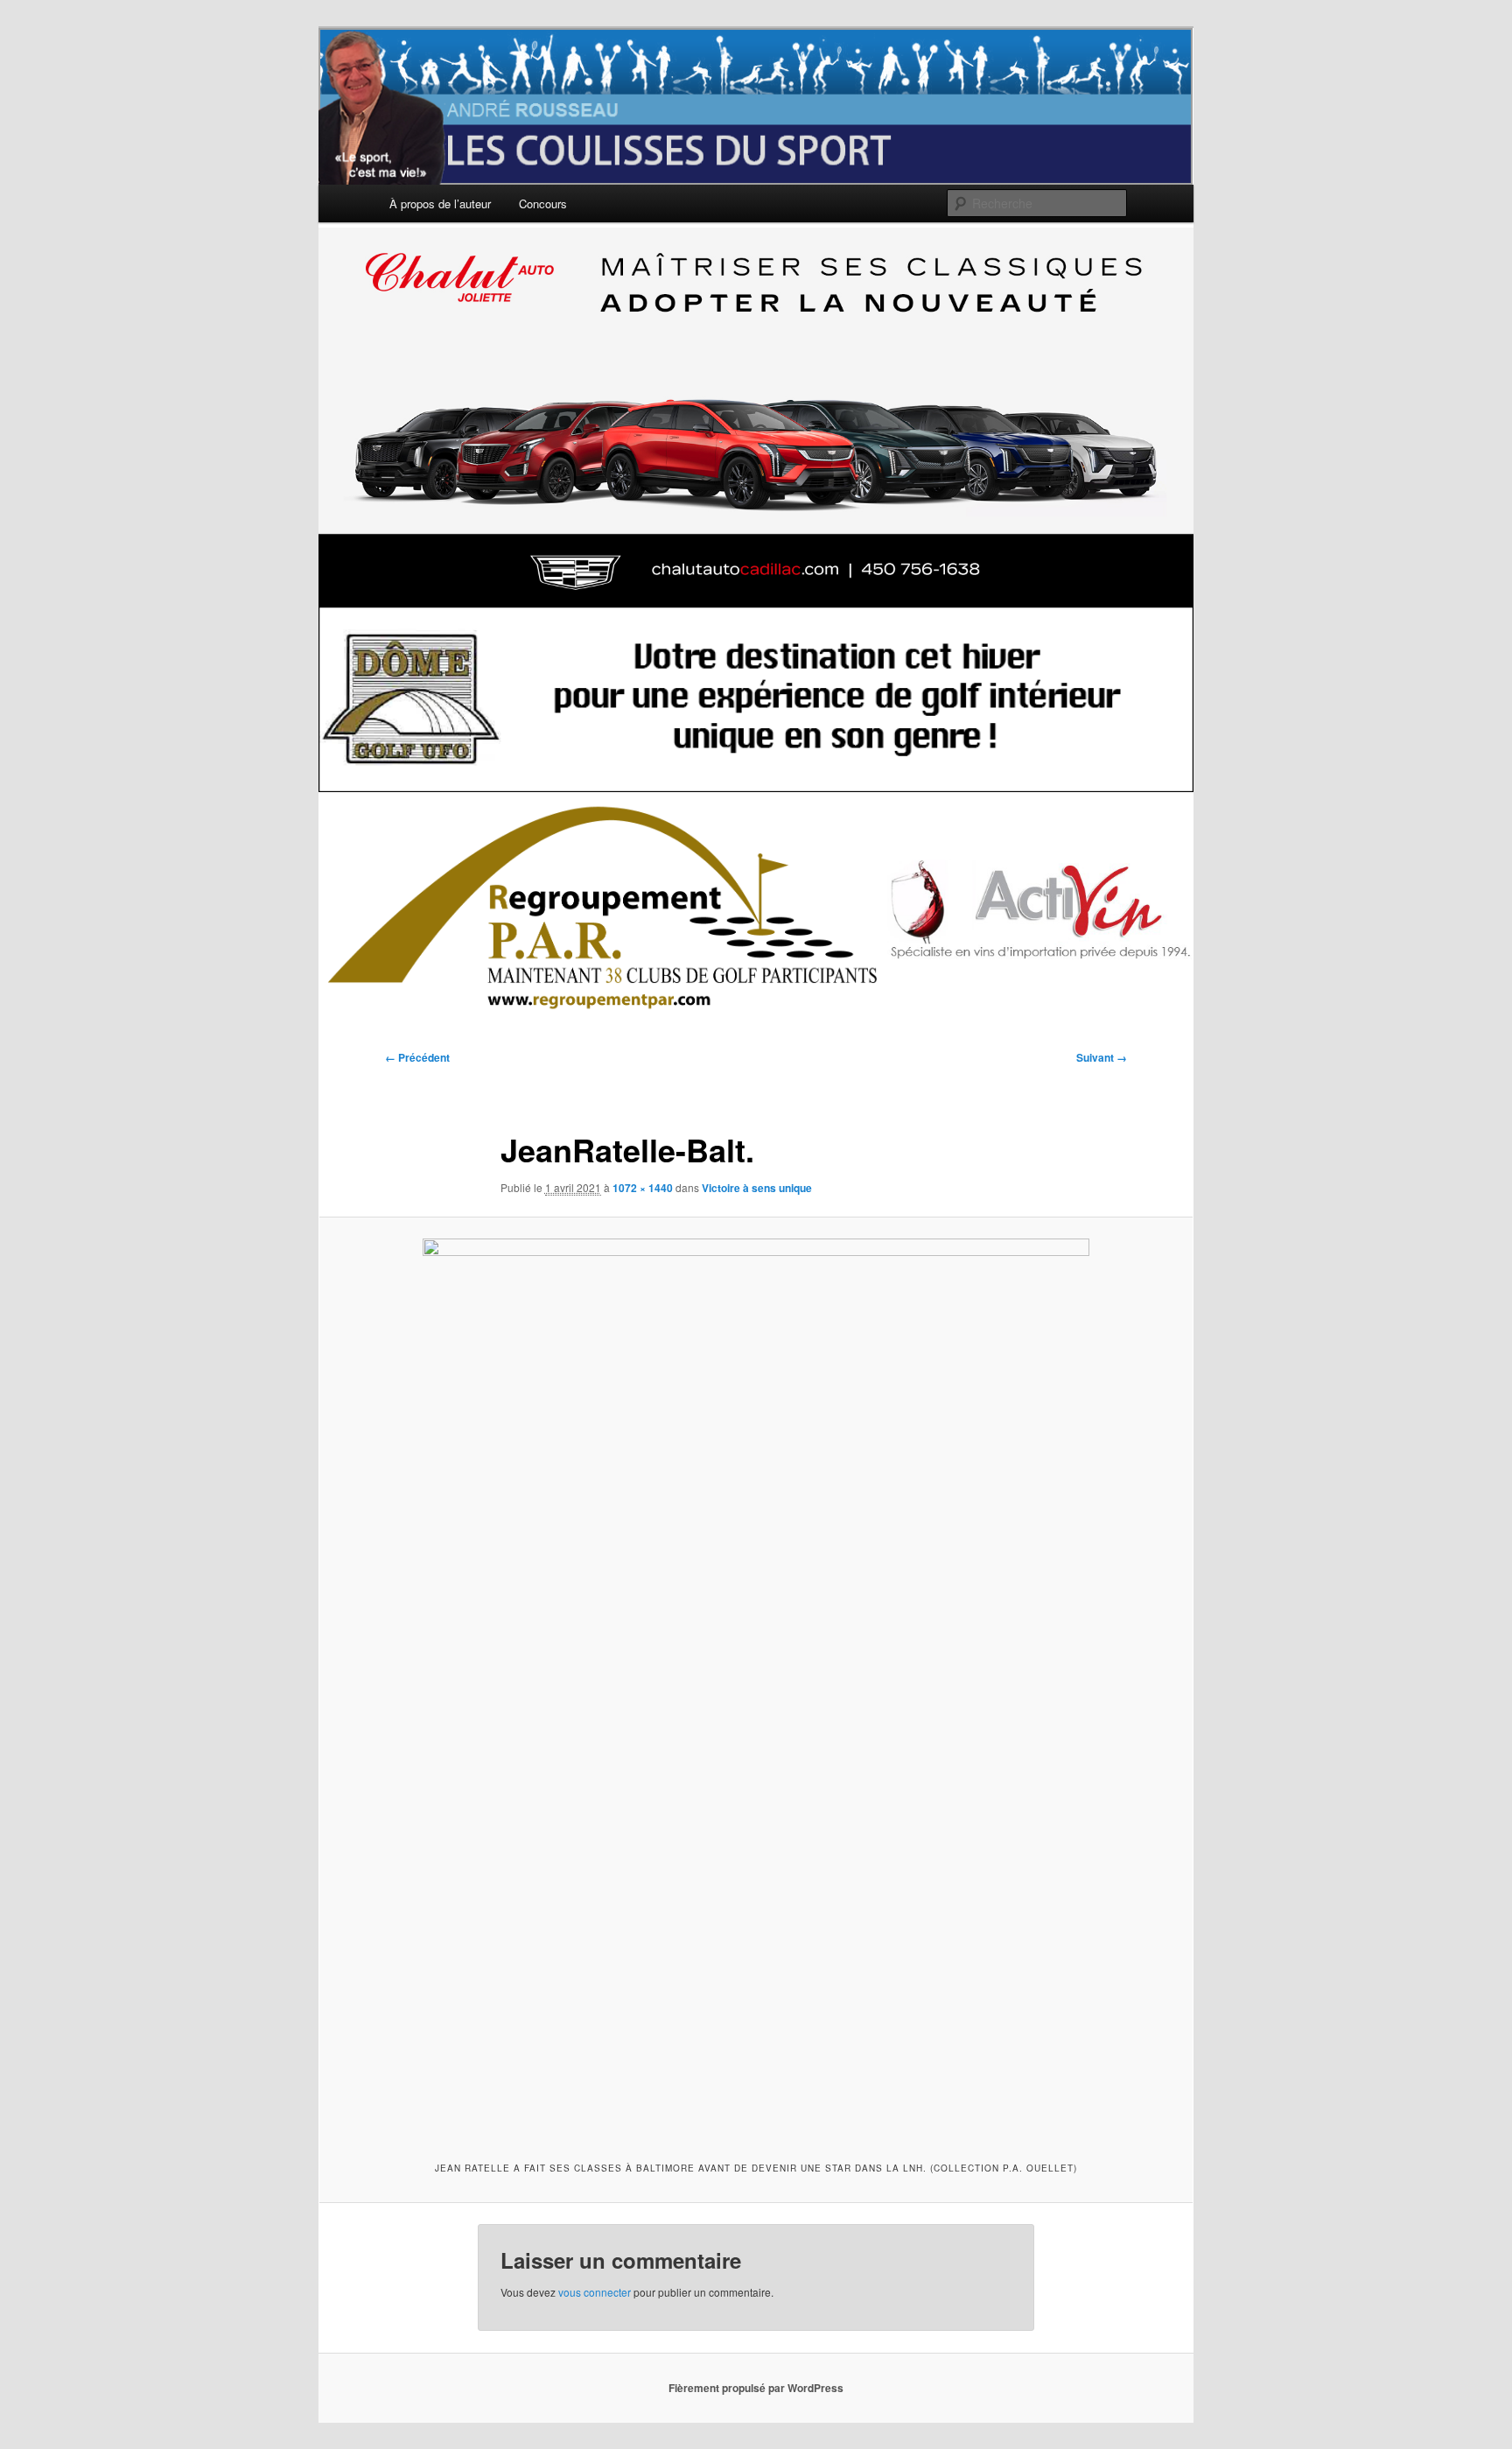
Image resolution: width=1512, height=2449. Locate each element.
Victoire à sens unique (757, 1188)
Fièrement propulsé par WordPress (756, 2388)
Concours (543, 203)
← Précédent (417, 1057)
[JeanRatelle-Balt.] (756, 1687)
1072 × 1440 (643, 1188)
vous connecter (595, 2292)
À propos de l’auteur (440, 203)
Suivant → (1102, 1057)
